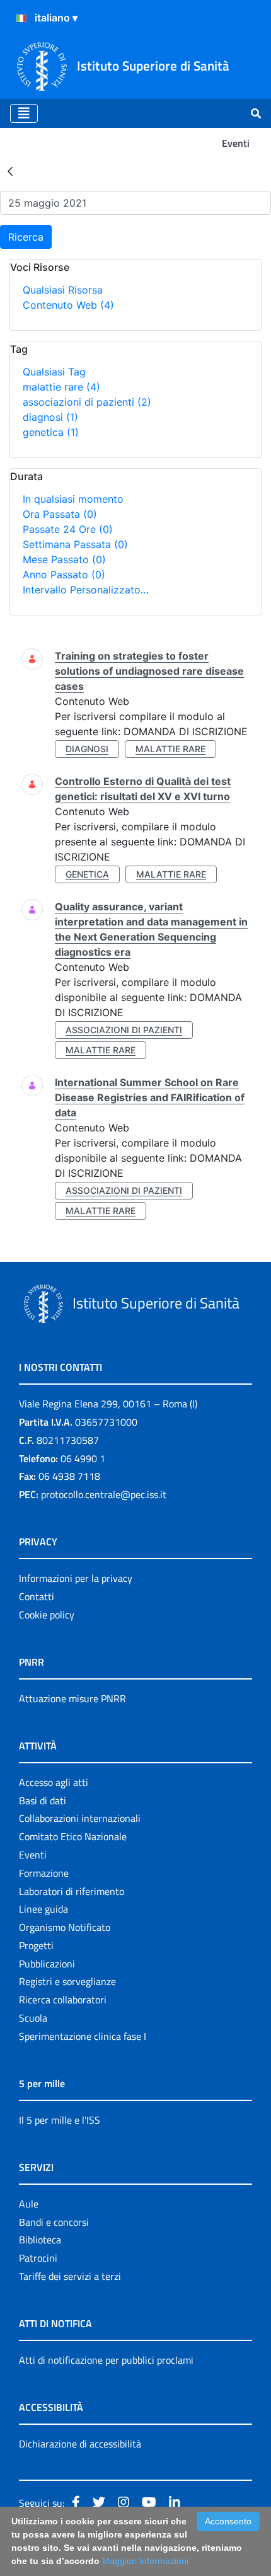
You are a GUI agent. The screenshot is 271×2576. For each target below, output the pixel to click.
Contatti (37, 1596)
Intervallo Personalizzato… (86, 590)
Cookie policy (47, 1615)
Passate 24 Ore (68, 529)
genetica (51, 432)
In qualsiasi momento (73, 499)
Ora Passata (60, 514)
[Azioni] (21, 18)
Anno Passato (64, 575)
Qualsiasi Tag (54, 372)
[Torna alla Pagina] (10, 171)
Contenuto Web (68, 305)
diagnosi (50, 417)
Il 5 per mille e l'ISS (60, 2120)
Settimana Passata (75, 544)
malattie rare (61, 387)
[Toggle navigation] (24, 113)
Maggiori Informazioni (145, 2561)
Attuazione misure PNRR (72, 1698)
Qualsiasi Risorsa (63, 290)
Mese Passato (64, 559)
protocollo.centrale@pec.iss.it (104, 1494)
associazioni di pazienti (87, 402)
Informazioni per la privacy (76, 1578)
